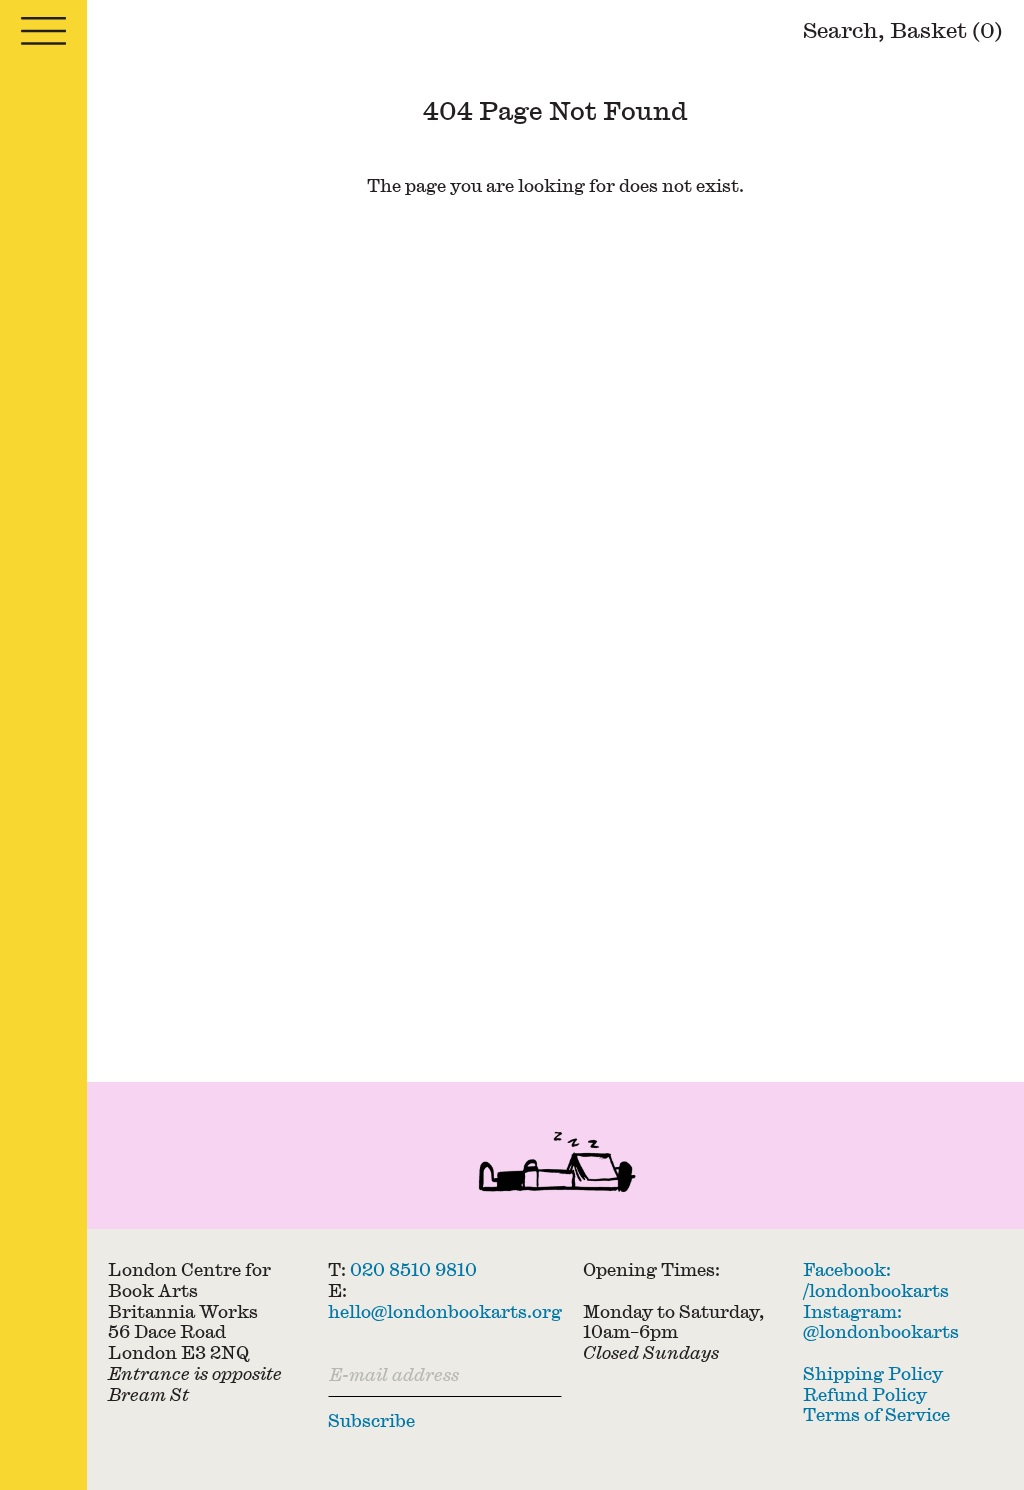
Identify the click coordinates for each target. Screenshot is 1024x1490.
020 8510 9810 (413, 1269)
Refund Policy (865, 1394)
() (946, 29)
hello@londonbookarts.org (445, 1311)
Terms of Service (876, 1414)
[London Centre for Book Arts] (555, 1166)
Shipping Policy (873, 1373)
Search (840, 29)
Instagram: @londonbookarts (881, 1322)
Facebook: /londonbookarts (876, 1280)
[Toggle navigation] (43, 31)
